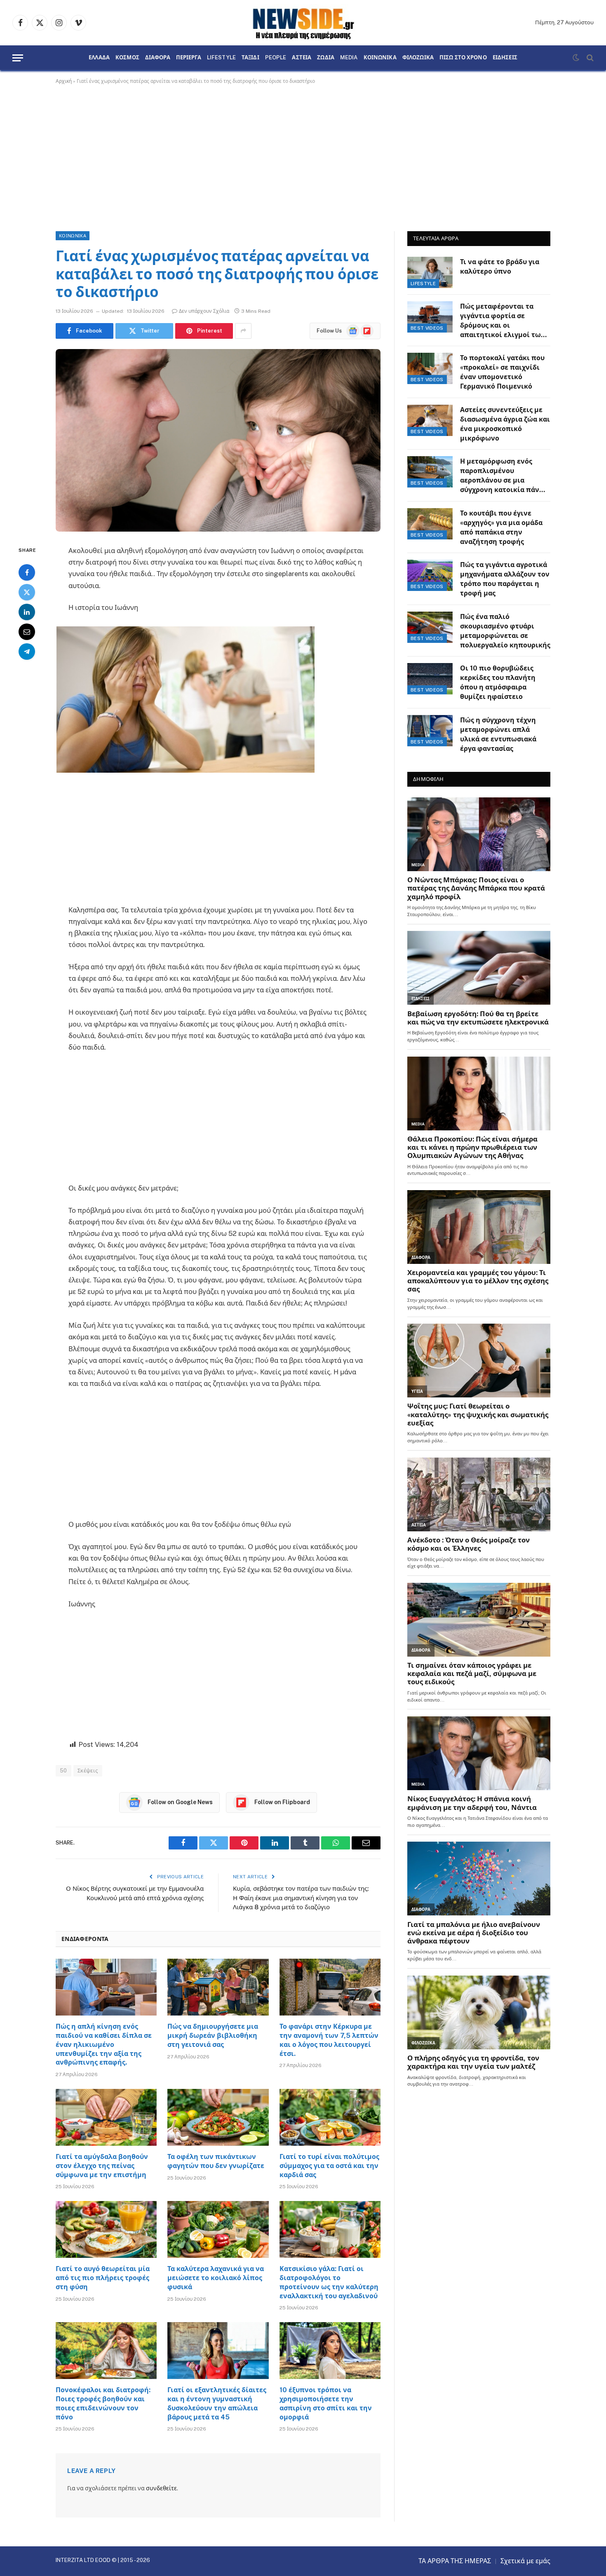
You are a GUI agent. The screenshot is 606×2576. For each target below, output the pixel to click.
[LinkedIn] (27, 612)
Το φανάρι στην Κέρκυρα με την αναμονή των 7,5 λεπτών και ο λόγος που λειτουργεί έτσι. (329, 2040)
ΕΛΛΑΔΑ (99, 58)
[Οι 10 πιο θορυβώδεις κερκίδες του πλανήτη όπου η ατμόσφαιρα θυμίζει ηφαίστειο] (430, 679)
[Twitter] (27, 592)
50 (63, 1771)
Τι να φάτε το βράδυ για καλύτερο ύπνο (500, 267)
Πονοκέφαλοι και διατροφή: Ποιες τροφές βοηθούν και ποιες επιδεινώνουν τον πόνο (103, 2403)
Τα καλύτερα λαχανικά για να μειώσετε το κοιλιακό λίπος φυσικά (216, 2278)
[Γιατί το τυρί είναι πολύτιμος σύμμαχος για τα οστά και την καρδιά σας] (330, 2117)
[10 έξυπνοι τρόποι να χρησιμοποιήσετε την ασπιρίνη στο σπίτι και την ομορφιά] (330, 2351)
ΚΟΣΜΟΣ (127, 58)
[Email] (27, 631)
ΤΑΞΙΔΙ (250, 58)
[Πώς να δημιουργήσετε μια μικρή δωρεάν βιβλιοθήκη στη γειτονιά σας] (218, 1987)
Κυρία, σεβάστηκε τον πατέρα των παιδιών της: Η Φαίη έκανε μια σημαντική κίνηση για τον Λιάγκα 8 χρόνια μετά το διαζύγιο (301, 1898)
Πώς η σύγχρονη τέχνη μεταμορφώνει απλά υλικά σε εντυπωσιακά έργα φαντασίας (498, 734)
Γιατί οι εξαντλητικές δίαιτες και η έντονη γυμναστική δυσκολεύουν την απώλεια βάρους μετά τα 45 (217, 2403)
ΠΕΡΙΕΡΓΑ (189, 58)
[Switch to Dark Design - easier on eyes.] (576, 58)
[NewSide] (303, 23)
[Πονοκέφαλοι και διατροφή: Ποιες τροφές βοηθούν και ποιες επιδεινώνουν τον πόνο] (106, 2351)
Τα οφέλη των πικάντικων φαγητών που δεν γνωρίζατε (216, 2161)
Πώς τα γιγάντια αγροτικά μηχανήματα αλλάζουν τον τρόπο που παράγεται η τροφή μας (505, 579)
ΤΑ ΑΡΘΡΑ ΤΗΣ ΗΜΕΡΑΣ (455, 2561)
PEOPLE (276, 58)
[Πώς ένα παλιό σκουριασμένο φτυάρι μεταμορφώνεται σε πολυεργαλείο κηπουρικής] (430, 627)
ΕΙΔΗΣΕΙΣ (505, 58)
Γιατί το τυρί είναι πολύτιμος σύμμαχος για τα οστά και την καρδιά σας (329, 2166)
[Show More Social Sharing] (243, 331)
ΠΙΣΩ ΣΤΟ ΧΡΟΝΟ (463, 58)
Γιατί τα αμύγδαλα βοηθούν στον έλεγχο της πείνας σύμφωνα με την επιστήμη (102, 2166)
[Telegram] (27, 651)
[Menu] (18, 58)
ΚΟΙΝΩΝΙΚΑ (380, 58)
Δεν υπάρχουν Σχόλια (204, 311)
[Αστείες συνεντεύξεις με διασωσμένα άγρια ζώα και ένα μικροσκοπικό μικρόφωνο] (430, 420)
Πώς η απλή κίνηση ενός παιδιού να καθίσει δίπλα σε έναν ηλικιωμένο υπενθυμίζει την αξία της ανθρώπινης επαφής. (104, 2044)
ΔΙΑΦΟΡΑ (158, 58)
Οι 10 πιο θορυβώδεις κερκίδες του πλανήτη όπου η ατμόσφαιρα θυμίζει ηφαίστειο (498, 682)
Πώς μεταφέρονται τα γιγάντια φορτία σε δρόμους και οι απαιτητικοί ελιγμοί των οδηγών (503, 321)
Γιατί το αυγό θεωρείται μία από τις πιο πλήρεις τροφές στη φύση (103, 2278)
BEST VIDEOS (427, 328)
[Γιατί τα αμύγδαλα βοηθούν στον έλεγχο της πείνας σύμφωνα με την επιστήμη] (106, 2117)
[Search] (589, 58)
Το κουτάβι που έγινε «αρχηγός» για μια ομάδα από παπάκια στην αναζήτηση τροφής (501, 527)
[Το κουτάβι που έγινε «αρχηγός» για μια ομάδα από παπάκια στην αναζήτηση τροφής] (430, 524)
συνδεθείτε (161, 2488)
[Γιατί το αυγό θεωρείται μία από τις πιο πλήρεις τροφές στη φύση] (106, 2229)
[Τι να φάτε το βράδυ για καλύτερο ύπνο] (430, 272)
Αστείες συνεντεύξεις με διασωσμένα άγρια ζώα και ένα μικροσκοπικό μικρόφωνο (505, 424)
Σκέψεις (88, 1771)
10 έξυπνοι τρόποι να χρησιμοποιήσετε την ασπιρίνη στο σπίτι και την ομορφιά (326, 2403)
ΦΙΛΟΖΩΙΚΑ (418, 58)
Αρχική (64, 81)
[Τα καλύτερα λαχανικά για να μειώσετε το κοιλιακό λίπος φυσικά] (218, 2229)
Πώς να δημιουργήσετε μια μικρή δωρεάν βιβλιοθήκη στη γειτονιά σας (213, 2036)
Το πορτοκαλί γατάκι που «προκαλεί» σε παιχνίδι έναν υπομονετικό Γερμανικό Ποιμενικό (502, 372)
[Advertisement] (303, 156)
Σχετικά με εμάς (525, 2561)
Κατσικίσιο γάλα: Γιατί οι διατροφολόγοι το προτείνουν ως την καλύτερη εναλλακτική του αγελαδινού (329, 2282)
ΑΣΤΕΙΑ (302, 58)
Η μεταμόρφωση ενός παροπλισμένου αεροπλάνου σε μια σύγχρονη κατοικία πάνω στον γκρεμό (503, 476)
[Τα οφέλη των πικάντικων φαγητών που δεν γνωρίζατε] (218, 2117)
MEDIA (349, 58)
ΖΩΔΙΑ (326, 58)
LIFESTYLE (221, 58)
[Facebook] (27, 572)
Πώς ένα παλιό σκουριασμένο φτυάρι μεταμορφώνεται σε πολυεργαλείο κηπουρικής (505, 631)
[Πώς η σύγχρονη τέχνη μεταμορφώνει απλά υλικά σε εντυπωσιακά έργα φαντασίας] (430, 731)
